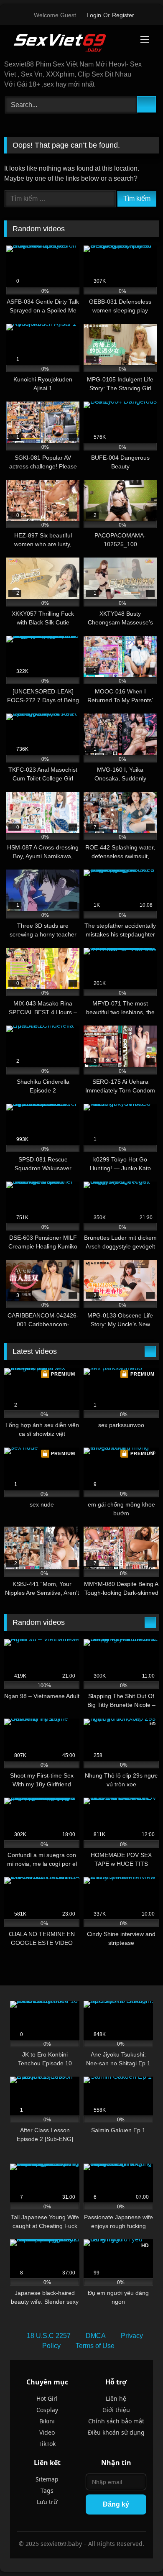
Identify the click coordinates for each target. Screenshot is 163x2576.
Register (123, 15)
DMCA (96, 2336)
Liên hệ (116, 2398)
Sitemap (47, 2479)
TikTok (47, 2444)
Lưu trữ (47, 2502)
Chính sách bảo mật (116, 2421)
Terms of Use (95, 2346)
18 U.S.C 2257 (49, 2336)
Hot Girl (47, 2398)
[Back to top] (138, 2551)
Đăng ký (116, 2504)
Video (47, 2432)
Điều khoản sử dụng (116, 2432)
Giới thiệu (116, 2410)
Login (94, 15)
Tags (47, 2490)
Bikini (47, 2421)
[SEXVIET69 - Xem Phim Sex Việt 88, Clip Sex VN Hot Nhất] (67, 43)
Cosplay (47, 2410)
